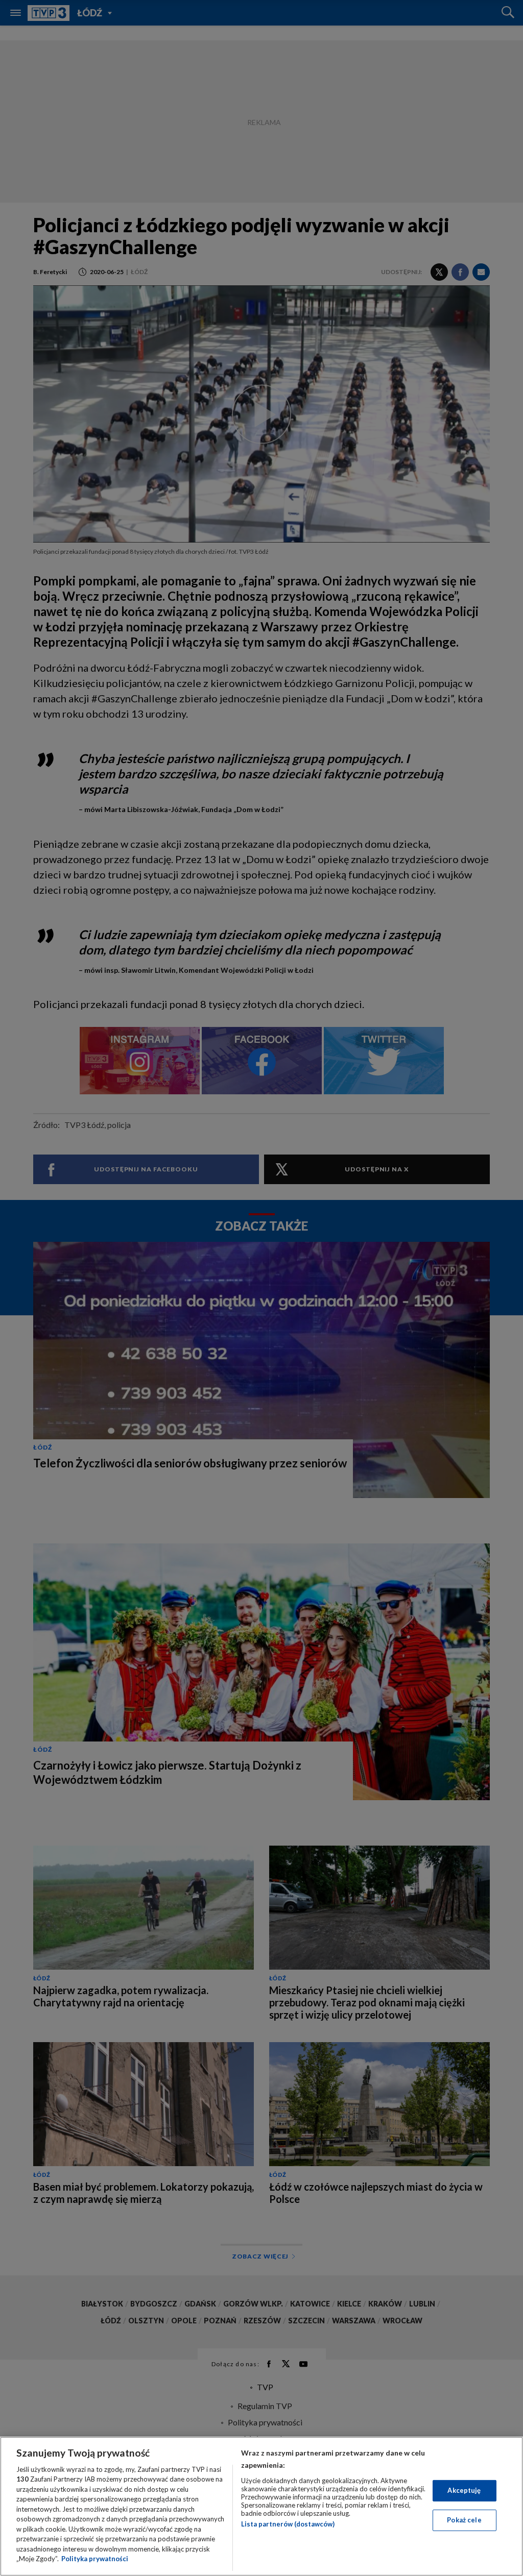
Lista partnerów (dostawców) (288, 2524)
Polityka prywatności (95, 2559)
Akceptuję (464, 2490)
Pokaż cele (464, 2520)
